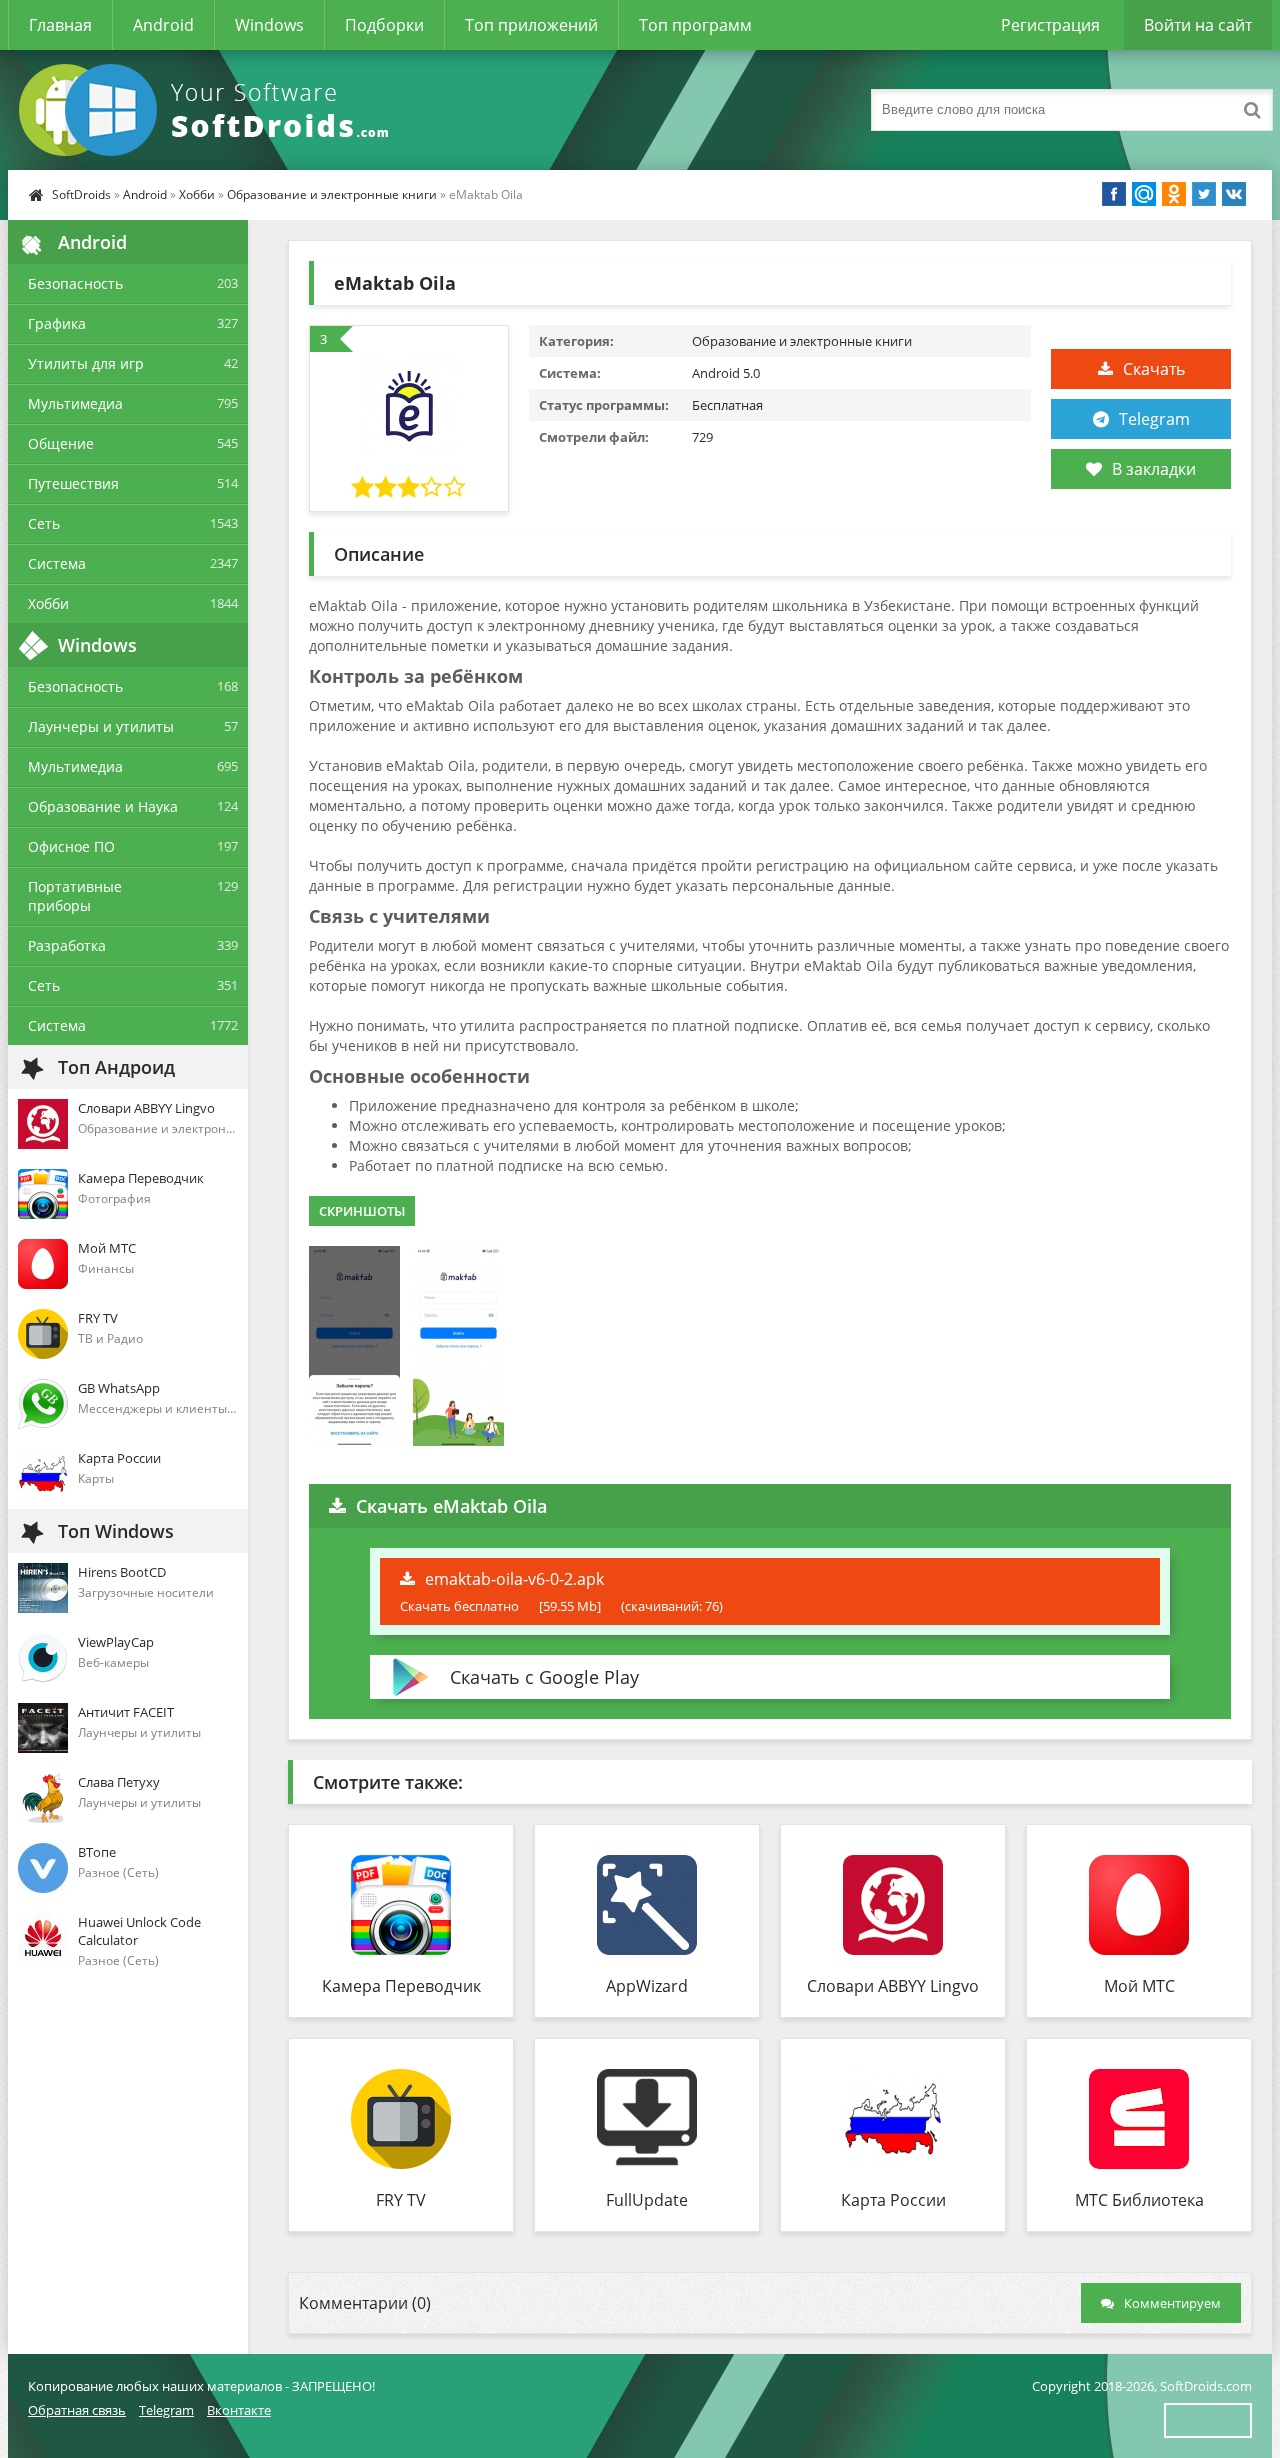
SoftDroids (81, 194)
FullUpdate (647, 2200)
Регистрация (1050, 25)
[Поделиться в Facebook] (1114, 194)
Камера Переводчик (401, 1986)
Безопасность (75, 283)
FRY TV (401, 2200)
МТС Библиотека (1139, 2200)
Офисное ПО (71, 846)
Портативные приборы (75, 896)
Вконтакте (239, 2410)
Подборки (384, 25)
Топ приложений (531, 25)
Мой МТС (1139, 1986)
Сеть (44, 523)
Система (57, 563)
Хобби (197, 194)
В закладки (1154, 469)
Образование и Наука (103, 806)
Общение (61, 443)
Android (163, 25)
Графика (57, 323)
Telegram (1154, 419)
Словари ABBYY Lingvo (893, 1986)
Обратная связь (77, 2410)
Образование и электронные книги (332, 194)
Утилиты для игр (86, 363)
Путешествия (73, 483)
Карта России (893, 2200)
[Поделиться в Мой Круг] (1144, 194)
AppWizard (647, 1986)
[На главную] (208, 110)
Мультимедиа (75, 403)
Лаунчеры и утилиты (101, 726)
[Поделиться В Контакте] (1234, 194)
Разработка (67, 945)
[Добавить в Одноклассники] (1174, 194)
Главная (60, 25)
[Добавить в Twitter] (1204, 194)
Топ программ (695, 25)
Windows (269, 25)
